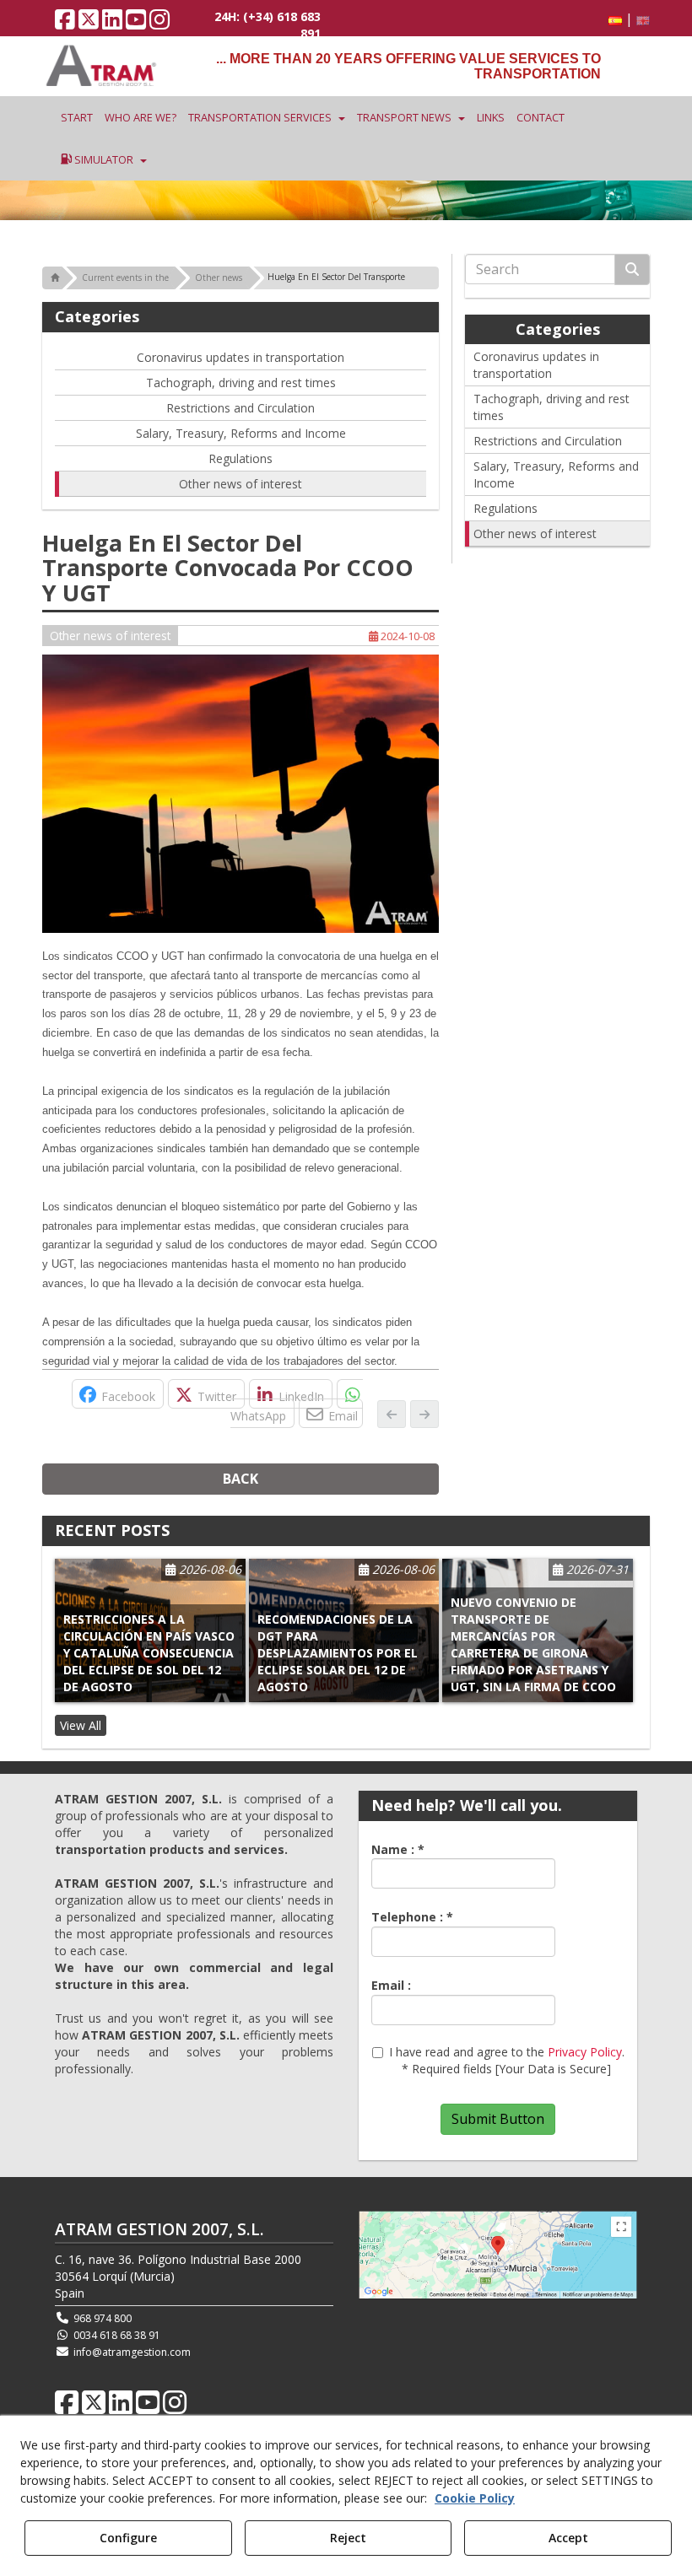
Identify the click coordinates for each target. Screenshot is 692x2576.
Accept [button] (568, 2538)
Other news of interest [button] (241, 484)
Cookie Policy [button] (475, 2498)
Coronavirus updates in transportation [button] (241, 357)
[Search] (632, 269)
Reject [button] (348, 2538)
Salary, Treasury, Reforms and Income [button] (241, 433)
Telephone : (412, 1917)
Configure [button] (128, 2538)
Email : (391, 1985)
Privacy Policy (585, 2052)
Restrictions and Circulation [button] (241, 408)
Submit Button (498, 2119)
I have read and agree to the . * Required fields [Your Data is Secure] (507, 2060)
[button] (65, 23)
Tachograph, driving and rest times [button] (241, 383)
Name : (398, 1849)
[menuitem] (626, 19)
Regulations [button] (241, 458)
